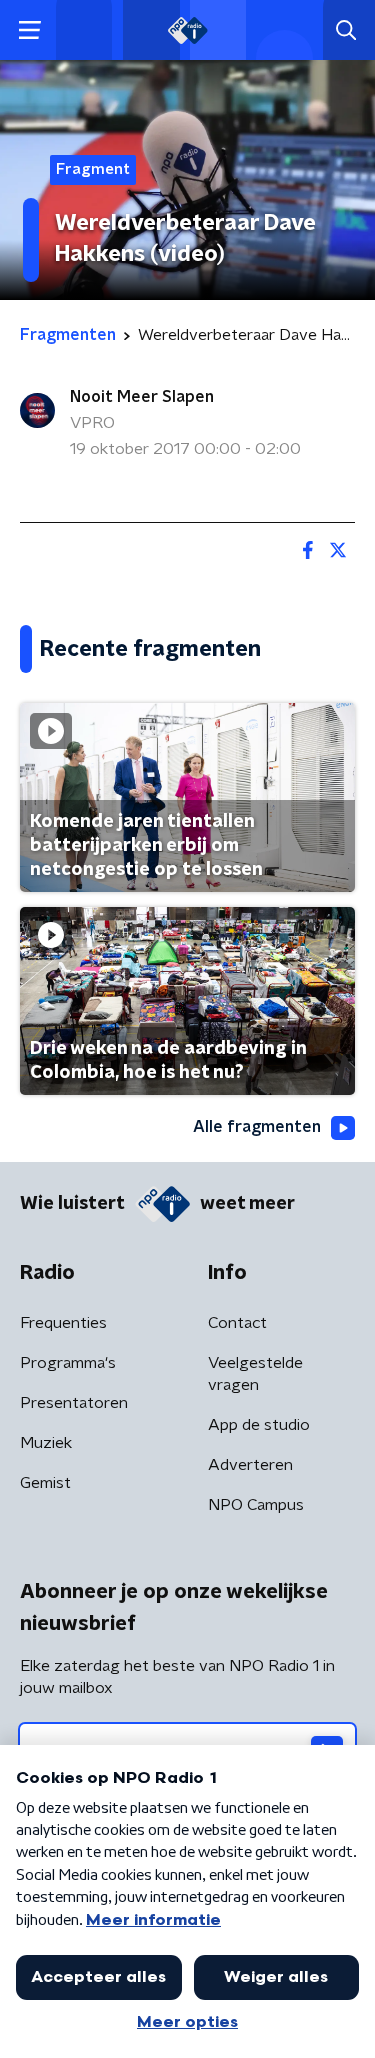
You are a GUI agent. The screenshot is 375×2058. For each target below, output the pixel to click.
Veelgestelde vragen (255, 1374)
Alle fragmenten (257, 1127)
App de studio (259, 1425)
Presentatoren (74, 1403)
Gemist (45, 1483)
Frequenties (63, 1323)
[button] (29, 30)
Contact (237, 1323)
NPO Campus (256, 1505)
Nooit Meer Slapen (142, 397)
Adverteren (250, 1465)
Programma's (68, 1363)
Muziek (46, 1443)
